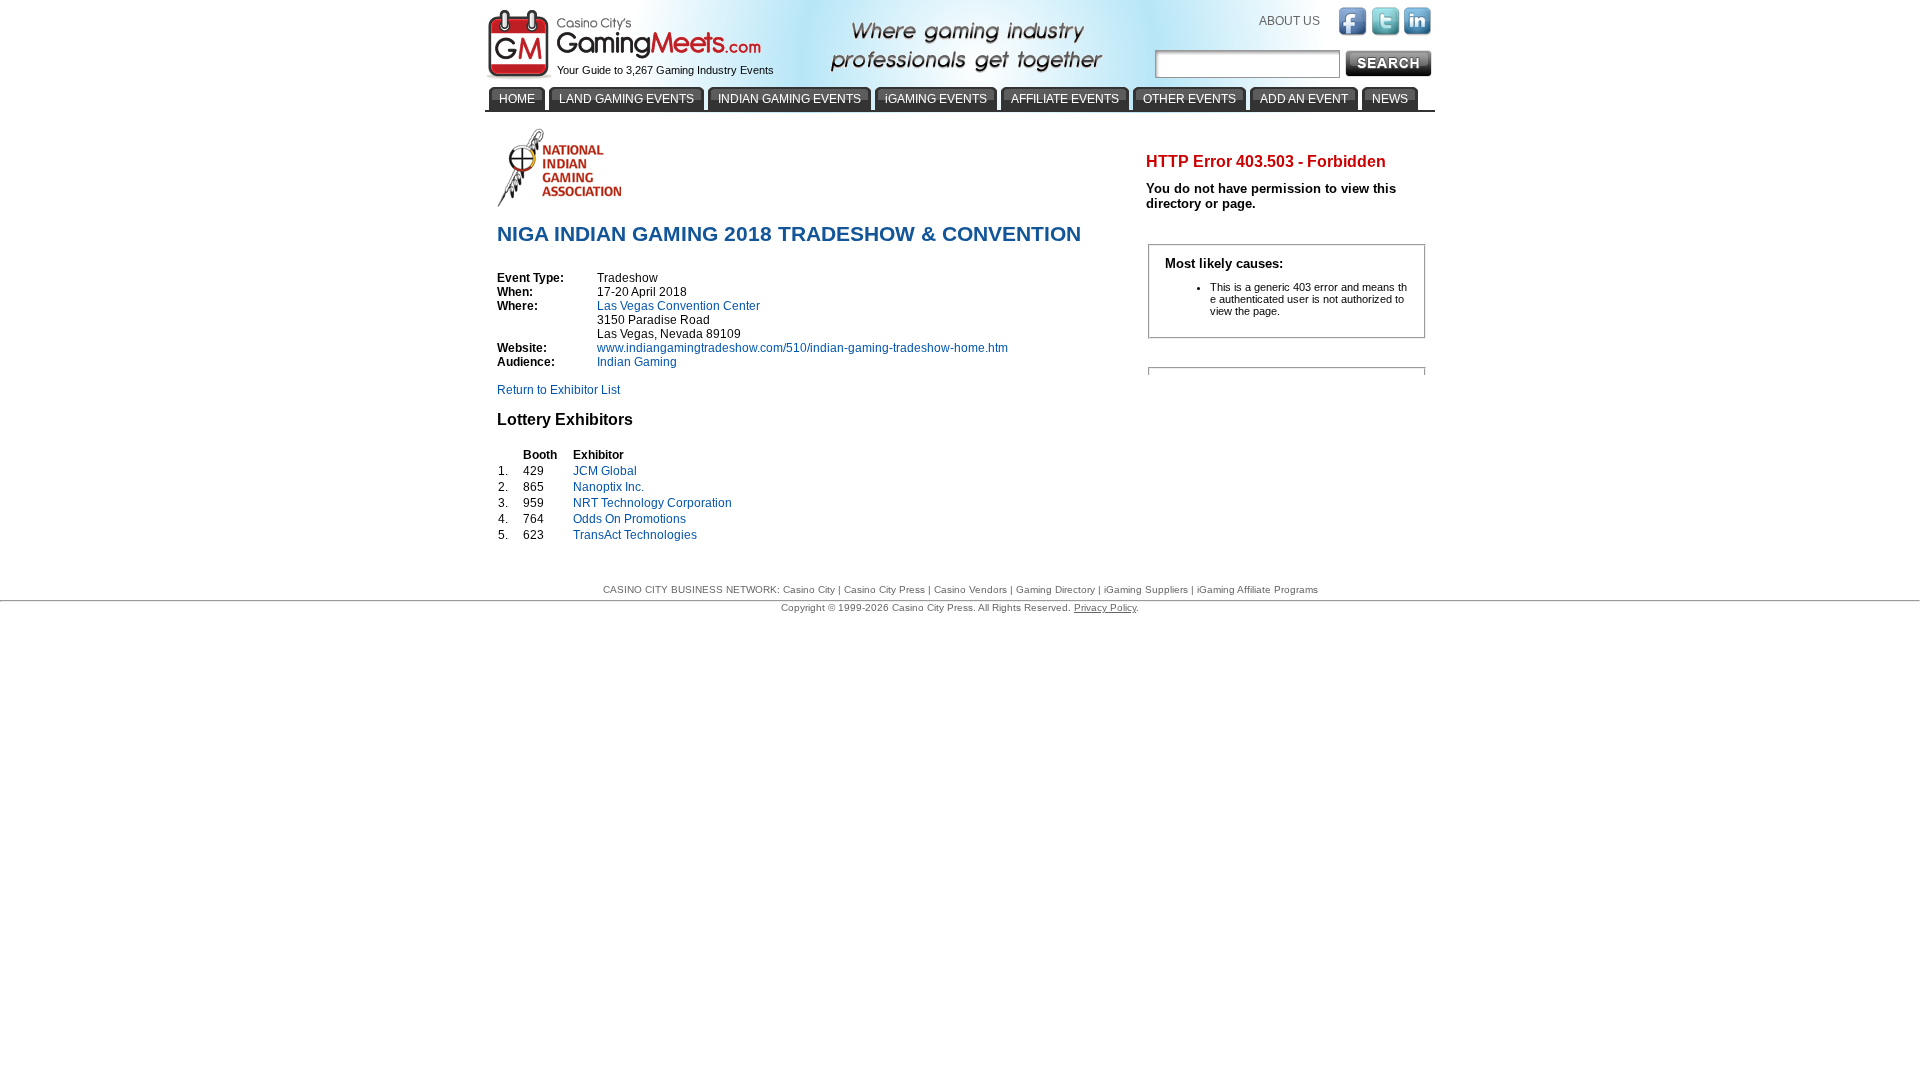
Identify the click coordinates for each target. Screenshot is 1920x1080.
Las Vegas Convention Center (678, 306)
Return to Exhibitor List (558, 390)
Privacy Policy (1105, 607)
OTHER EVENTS (1189, 99)
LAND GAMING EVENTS (626, 99)
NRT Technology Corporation (652, 503)
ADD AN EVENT (1304, 99)
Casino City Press (884, 589)
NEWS (1390, 99)
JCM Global (605, 471)
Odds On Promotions (629, 519)
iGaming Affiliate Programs (1257, 589)
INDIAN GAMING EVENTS (789, 99)
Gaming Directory (1055, 589)
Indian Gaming (637, 362)
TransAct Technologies (635, 535)
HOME (517, 99)
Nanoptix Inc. (608, 487)
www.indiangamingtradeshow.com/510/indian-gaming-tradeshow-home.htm (802, 348)
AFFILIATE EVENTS (1065, 99)
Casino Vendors (970, 589)
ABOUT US (1289, 21)
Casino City (809, 589)
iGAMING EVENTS (936, 99)
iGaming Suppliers (1146, 589)
